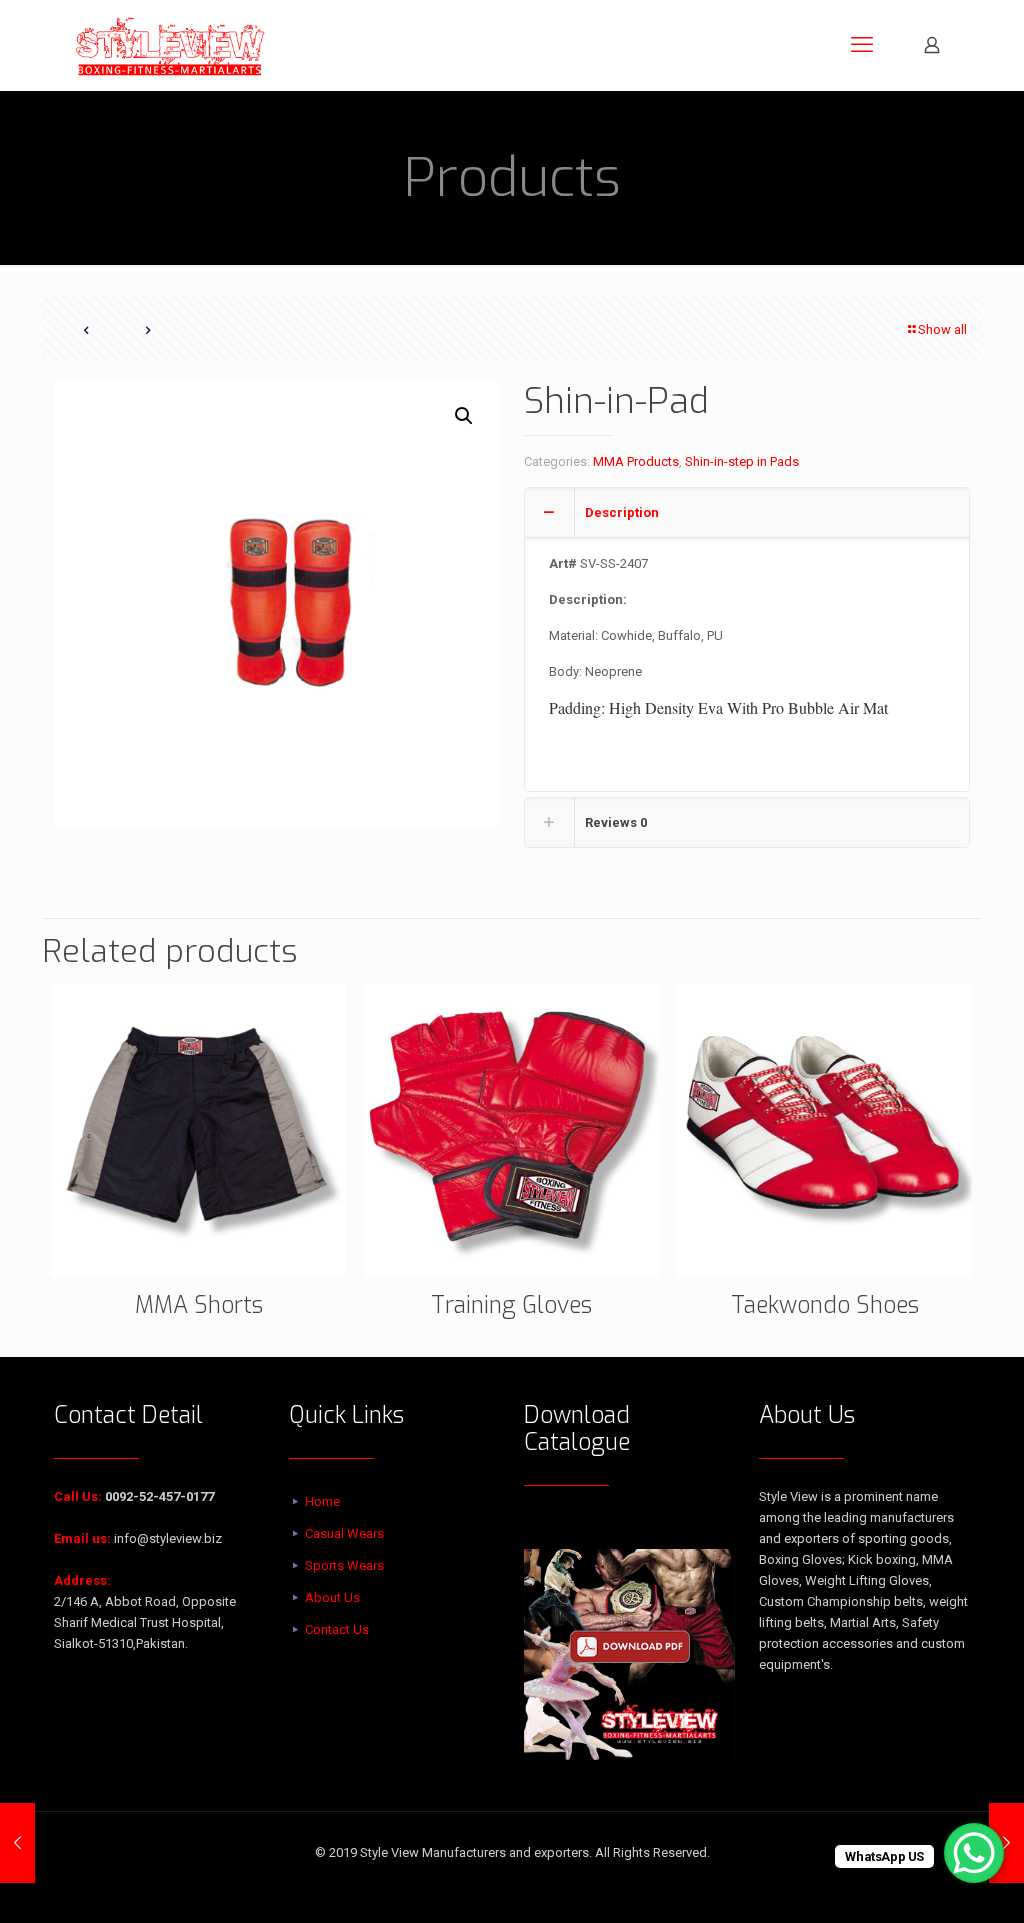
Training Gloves (511, 1305)
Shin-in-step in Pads (742, 461)
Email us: (82, 1538)
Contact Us (337, 1629)
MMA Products (636, 461)
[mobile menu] (862, 45)
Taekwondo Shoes (825, 1305)
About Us (332, 1597)
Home (322, 1501)
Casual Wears (344, 1533)
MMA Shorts (199, 1305)
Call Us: (78, 1496)
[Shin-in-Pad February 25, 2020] (1006, 1843)
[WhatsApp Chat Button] (974, 1853)
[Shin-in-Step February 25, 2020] (17, 1843)
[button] (465, 416)
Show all (942, 329)
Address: (82, 1580)
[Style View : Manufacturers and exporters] (170, 45)
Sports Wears (344, 1565)
